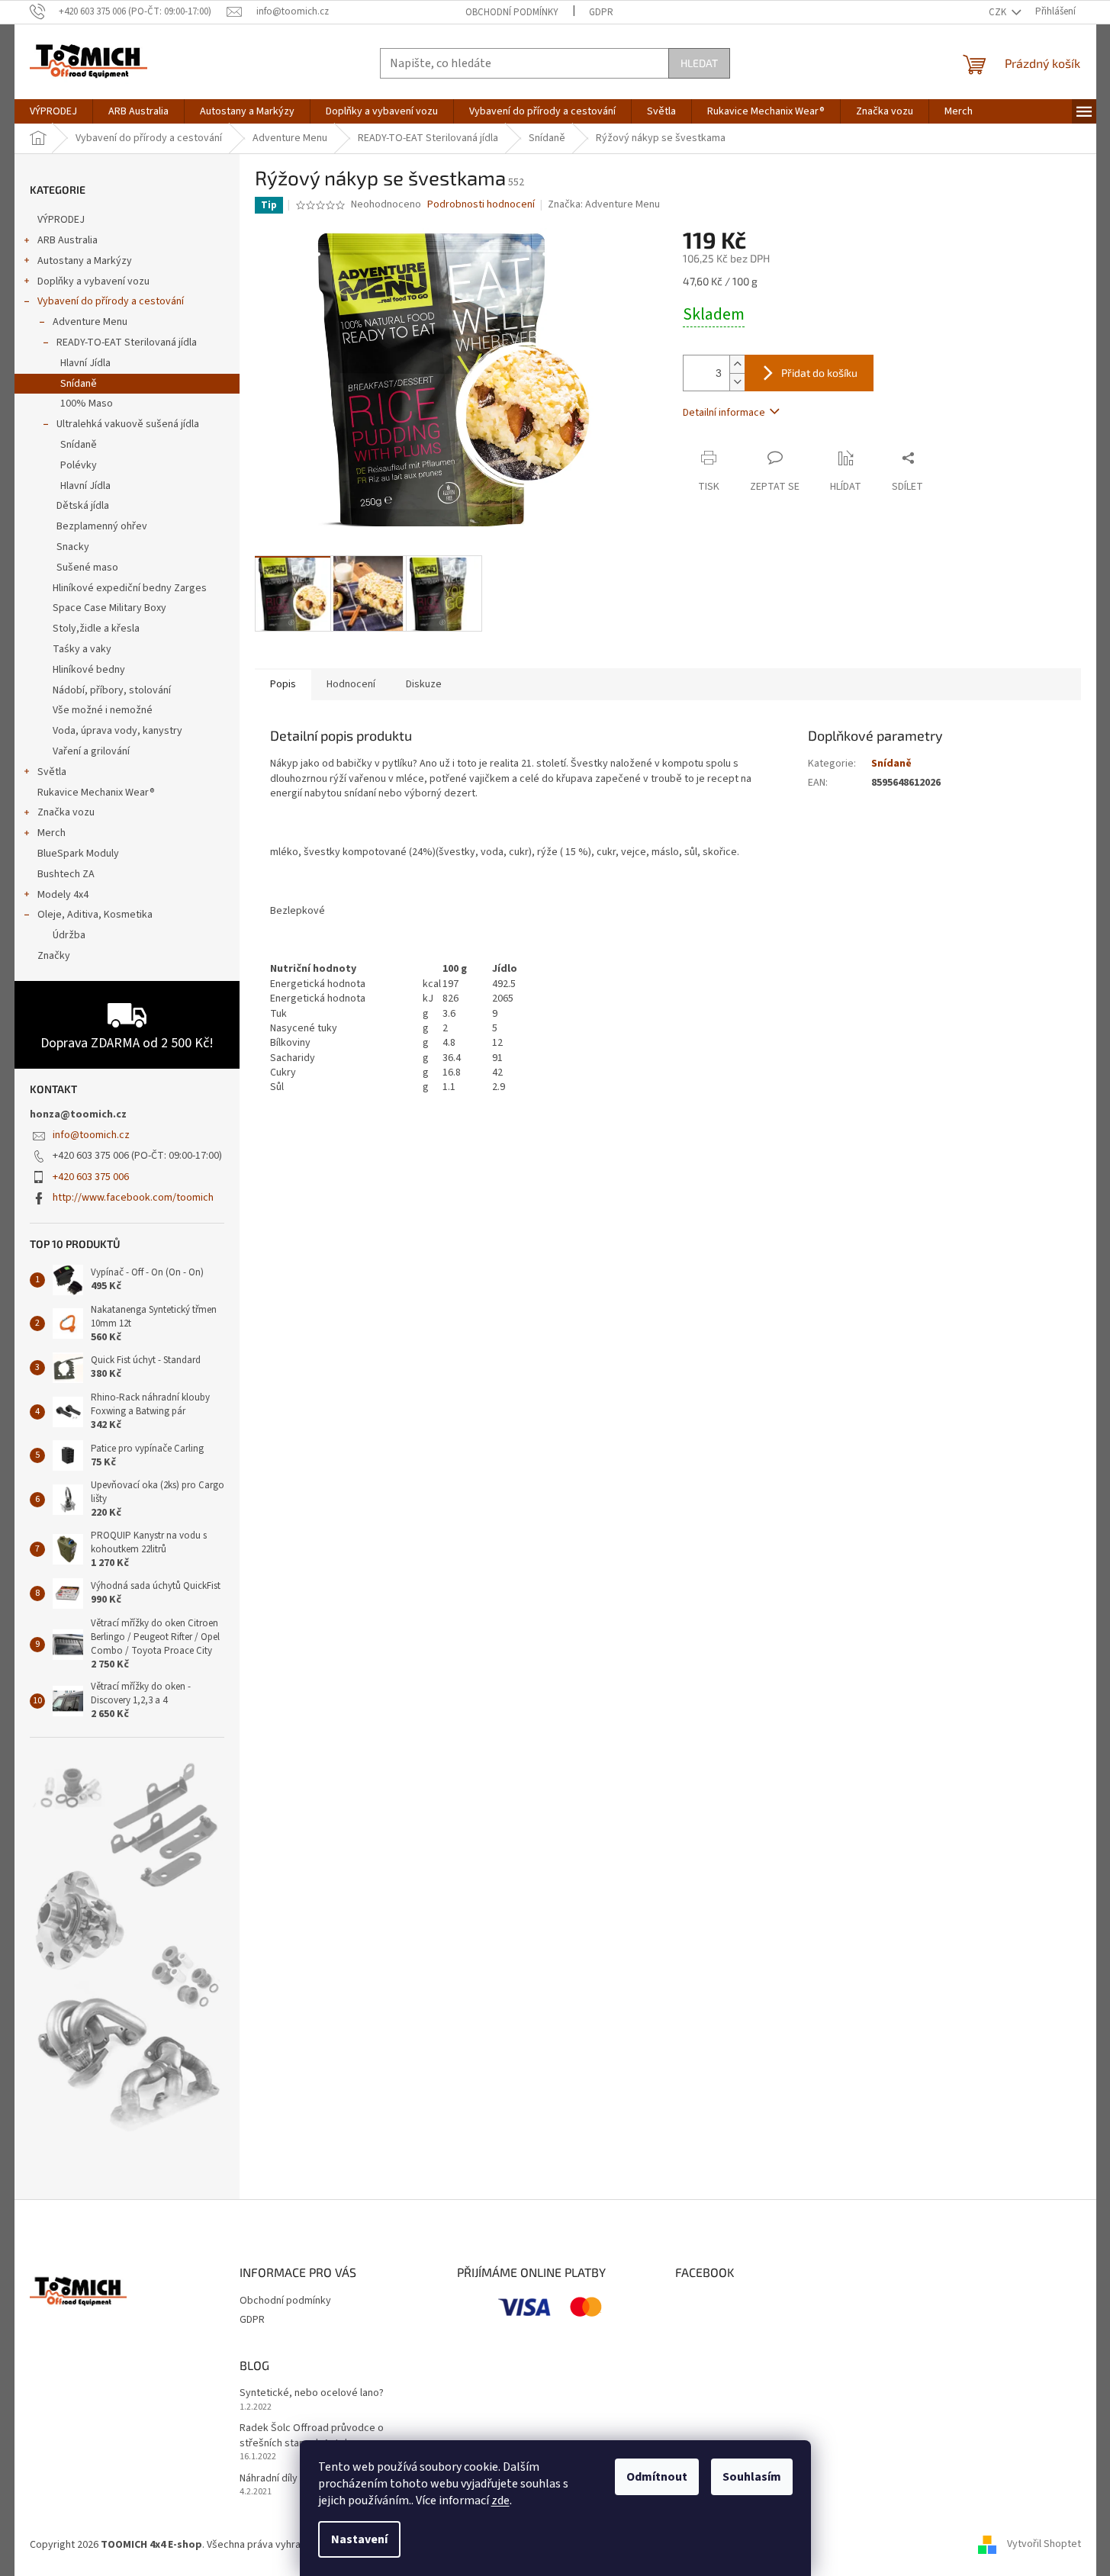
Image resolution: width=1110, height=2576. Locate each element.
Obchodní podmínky (512, 12)
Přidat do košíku (819, 373)
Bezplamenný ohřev (102, 526)
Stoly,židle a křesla (96, 629)
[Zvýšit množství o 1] (737, 364)
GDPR (601, 12)
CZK (999, 12)
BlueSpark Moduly (78, 854)
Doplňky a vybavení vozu (93, 281)
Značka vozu (66, 812)
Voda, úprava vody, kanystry (117, 731)
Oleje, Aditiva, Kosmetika (95, 915)
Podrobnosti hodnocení (481, 205)
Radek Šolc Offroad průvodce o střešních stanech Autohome (312, 2436)
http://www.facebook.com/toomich (133, 1198)
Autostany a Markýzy (85, 261)
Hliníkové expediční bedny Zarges (130, 588)
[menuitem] (53, 111)
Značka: (604, 204)
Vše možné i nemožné (103, 710)
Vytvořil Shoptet (1044, 2545)
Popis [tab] (283, 684)
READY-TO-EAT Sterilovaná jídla (127, 343)
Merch (51, 833)
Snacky (73, 547)
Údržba (69, 935)
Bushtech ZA (66, 874)
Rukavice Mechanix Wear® (96, 793)
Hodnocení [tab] (351, 684)
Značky (54, 956)
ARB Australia (68, 240)
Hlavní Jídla (85, 363)
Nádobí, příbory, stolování (112, 690)
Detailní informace (724, 413)
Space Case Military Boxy (109, 608)
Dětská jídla (83, 506)
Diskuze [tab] (424, 684)
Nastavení (359, 2539)
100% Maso (87, 404)
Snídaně (79, 384)
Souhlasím (752, 2477)
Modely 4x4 (63, 895)
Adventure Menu (90, 322)
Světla (52, 772)
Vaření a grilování (91, 751)
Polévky (79, 465)
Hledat (699, 63)
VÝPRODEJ (61, 220)
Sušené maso (87, 568)
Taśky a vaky (82, 649)
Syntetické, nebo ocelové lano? (312, 2393)
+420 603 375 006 (91, 1177)
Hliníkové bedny (89, 670)
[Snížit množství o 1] (737, 382)
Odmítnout (657, 2477)
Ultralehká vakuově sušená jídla (128, 424)
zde (500, 2500)
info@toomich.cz (91, 1135)
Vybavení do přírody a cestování (111, 301)
